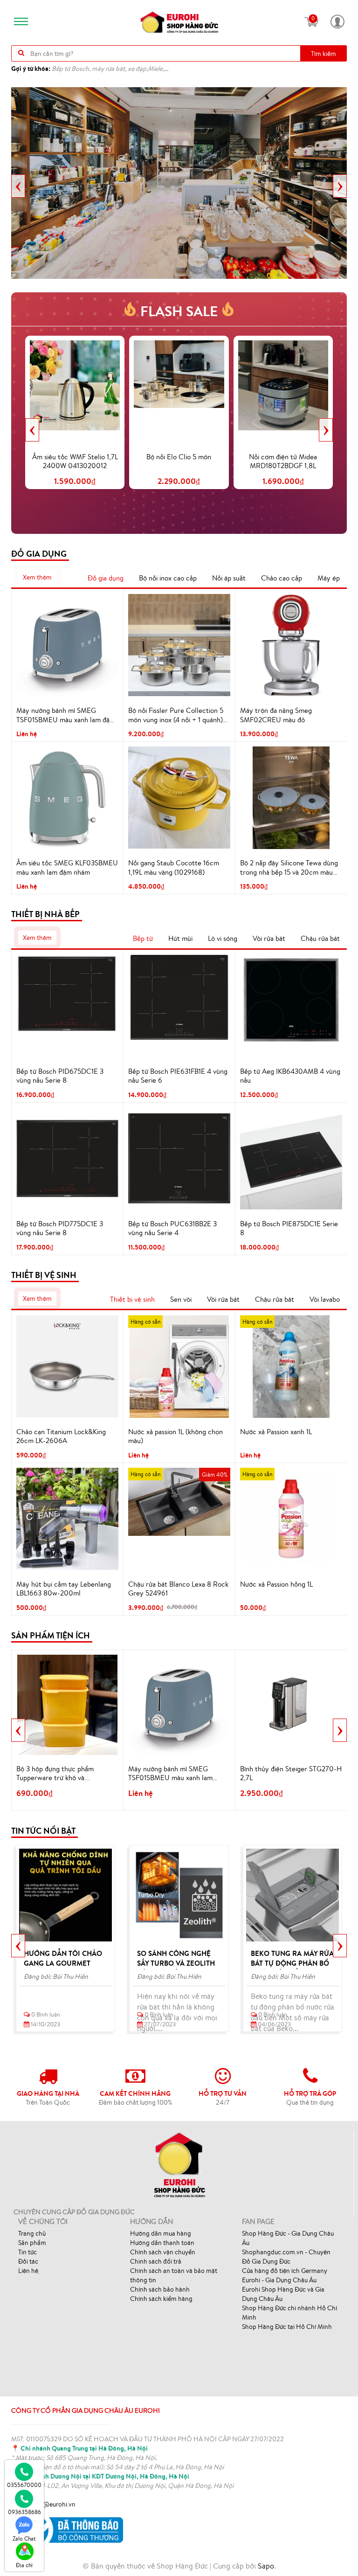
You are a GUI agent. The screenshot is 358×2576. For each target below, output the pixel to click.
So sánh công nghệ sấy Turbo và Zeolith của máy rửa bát (176, 1963)
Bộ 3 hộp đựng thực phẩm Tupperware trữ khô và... (55, 1773)
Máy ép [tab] (329, 578)
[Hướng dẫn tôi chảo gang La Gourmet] (65, 1895)
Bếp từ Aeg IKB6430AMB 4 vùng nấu (290, 1076)
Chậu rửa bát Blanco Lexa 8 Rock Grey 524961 (178, 1589)
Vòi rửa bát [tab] (269, 938)
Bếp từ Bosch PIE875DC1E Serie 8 (289, 1228)
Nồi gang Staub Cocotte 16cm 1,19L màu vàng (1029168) (174, 867)
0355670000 (24, 2485)
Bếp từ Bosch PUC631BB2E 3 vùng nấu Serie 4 (172, 1228)
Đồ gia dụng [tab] (106, 578)
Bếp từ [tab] (143, 938)
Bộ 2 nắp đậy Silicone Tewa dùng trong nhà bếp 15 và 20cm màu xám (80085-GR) (289, 868)
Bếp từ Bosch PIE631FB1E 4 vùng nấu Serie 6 (178, 1076)
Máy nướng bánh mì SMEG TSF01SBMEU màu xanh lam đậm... (170, 1774)
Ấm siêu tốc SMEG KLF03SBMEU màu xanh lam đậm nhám (67, 867)
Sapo (266, 2566)
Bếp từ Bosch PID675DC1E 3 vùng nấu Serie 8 (60, 1076)
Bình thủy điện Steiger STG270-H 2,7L (291, 1773)
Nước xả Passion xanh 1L (276, 1432)
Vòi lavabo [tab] (325, 1299)
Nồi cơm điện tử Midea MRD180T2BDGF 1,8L (283, 461)
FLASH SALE (179, 311)
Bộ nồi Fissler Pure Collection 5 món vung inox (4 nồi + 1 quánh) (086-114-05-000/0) (176, 715)
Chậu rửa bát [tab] (320, 938)
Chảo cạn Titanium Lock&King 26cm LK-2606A (61, 1436)
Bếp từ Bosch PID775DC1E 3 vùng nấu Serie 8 (60, 1228)
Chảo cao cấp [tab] (282, 578)
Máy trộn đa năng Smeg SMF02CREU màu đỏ (276, 715)
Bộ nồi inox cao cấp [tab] (168, 578)
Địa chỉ (24, 2565)
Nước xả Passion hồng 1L (276, 1584)
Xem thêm (37, 577)
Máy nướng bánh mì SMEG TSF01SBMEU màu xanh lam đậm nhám (66, 715)
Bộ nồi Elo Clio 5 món (179, 457)
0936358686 (24, 2512)
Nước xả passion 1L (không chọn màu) (176, 1436)
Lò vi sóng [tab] (223, 938)
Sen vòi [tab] (181, 1299)
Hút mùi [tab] (180, 938)
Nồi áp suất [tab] (229, 578)
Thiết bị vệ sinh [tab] (132, 1299)
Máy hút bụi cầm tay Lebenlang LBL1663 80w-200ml (64, 1589)
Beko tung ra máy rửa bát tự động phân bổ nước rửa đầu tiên (292, 1963)
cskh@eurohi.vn (53, 2504)
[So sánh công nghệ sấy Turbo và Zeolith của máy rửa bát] (179, 1895)
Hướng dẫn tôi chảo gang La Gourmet (63, 1958)
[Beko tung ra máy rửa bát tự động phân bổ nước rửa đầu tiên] (293, 1895)
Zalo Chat (24, 2538)
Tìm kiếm (324, 54)
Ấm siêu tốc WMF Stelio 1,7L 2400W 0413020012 (75, 461)
